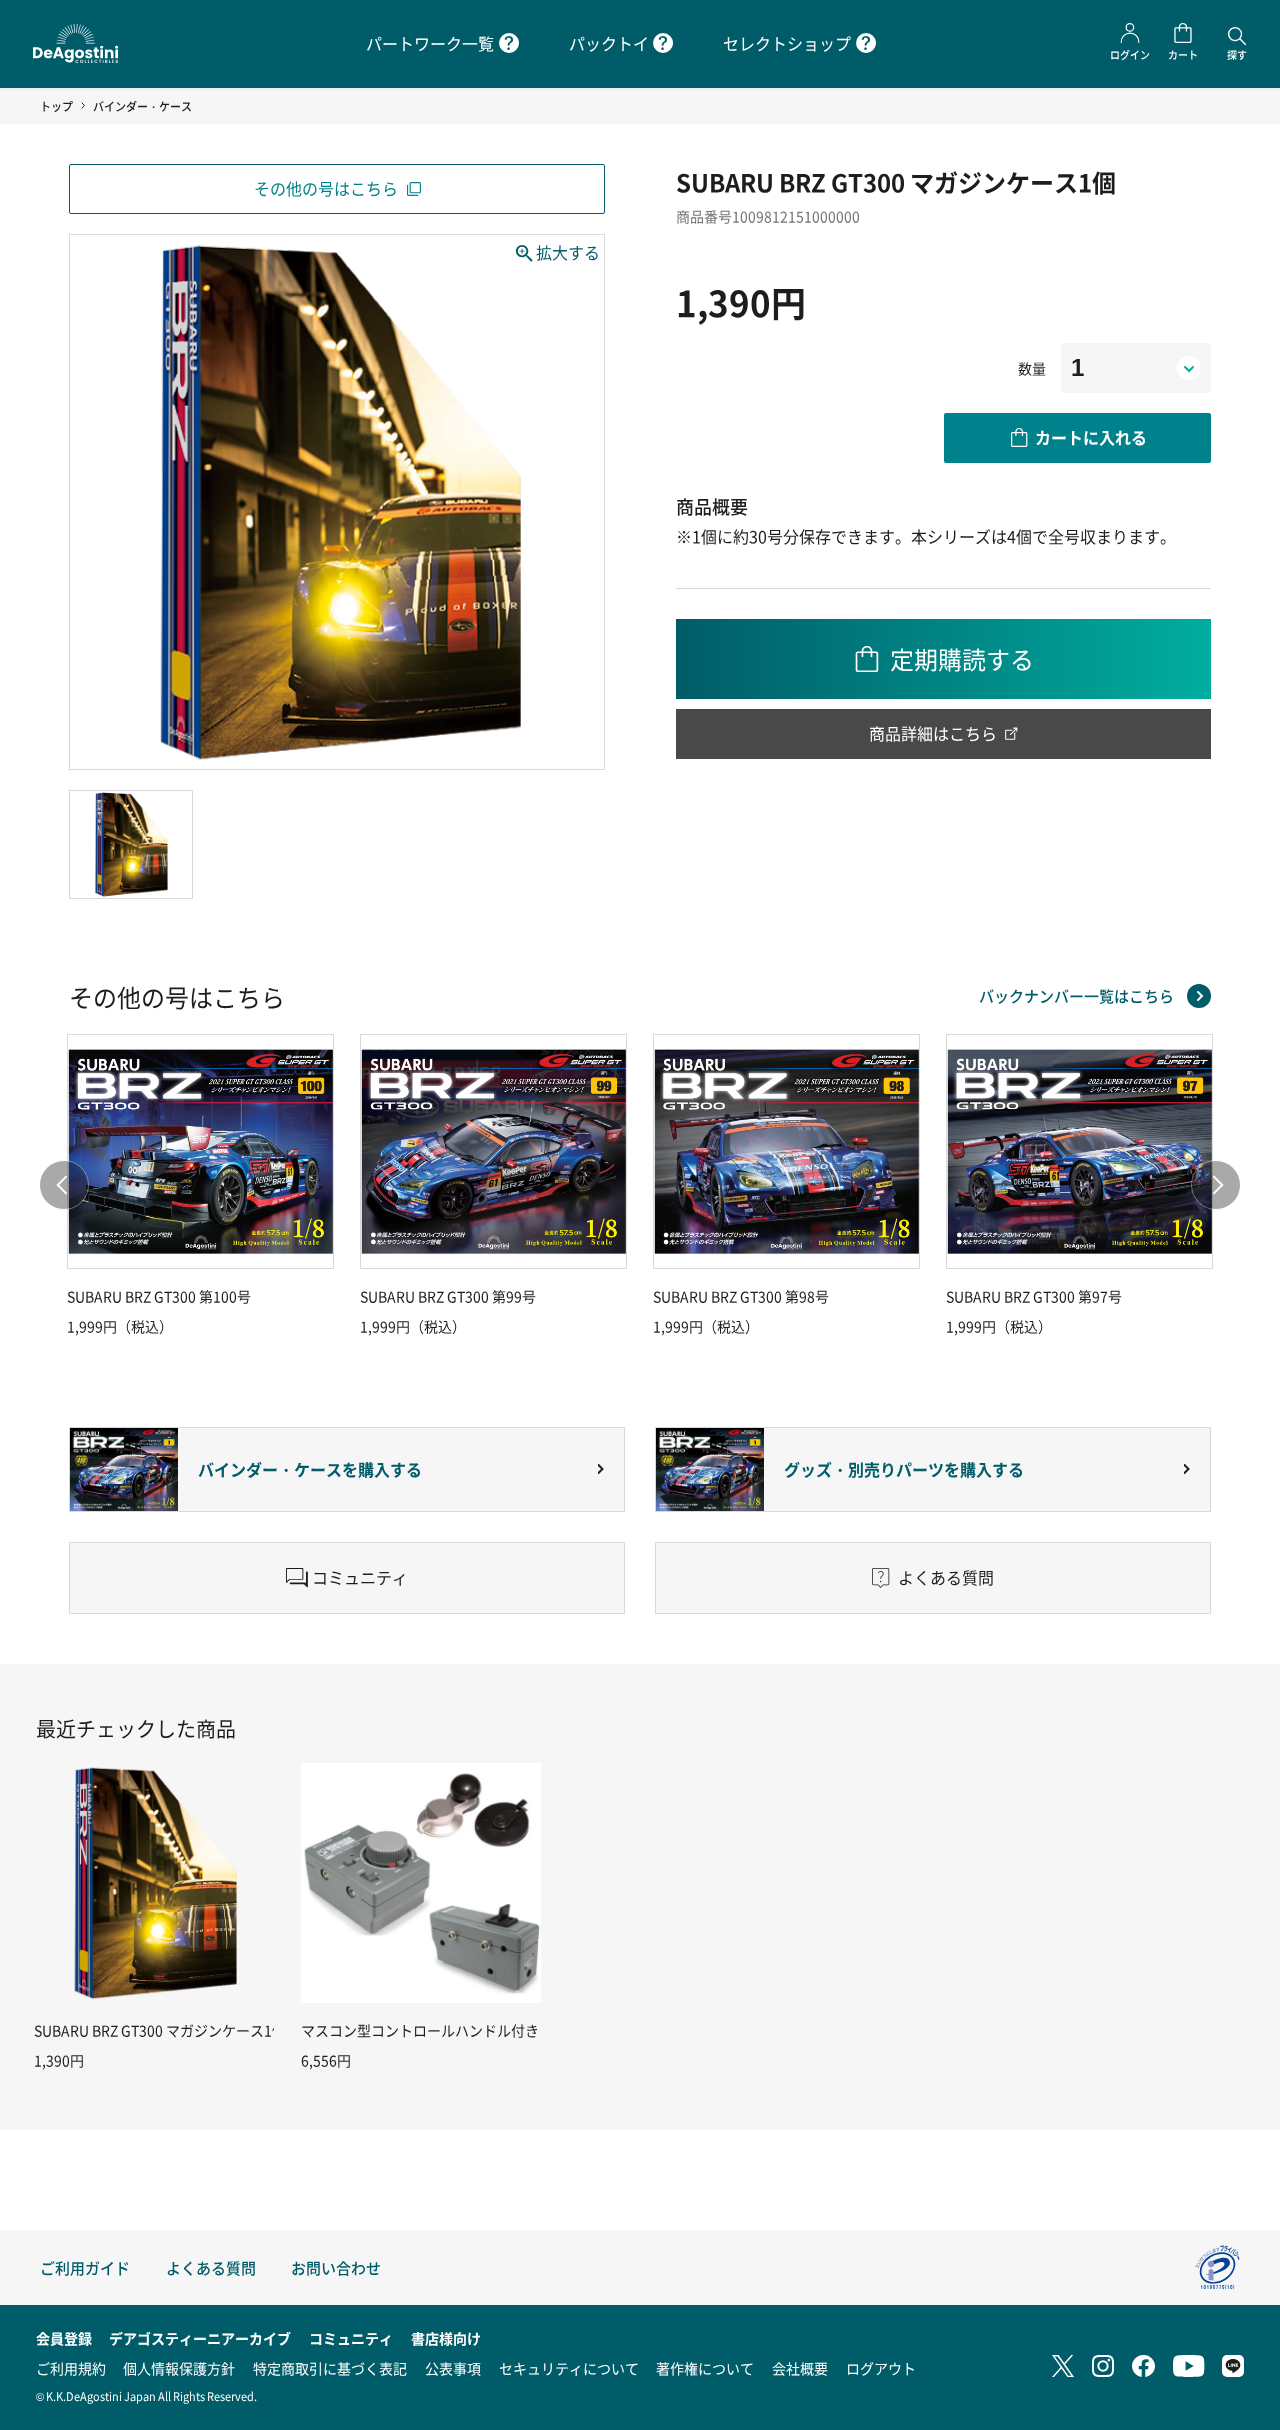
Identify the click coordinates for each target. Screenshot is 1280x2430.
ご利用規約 (71, 2368)
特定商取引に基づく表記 (330, 2368)
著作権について (705, 2368)
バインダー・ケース (142, 106)
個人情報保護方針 (179, 2368)
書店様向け (446, 2338)
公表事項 (453, 2368)
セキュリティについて (569, 2368)
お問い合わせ (336, 2267)
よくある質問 (211, 2267)
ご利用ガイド (85, 2267)
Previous (64, 1185)
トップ (56, 106)
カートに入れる (1091, 437)
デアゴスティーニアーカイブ (200, 2338)
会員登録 (64, 2338)
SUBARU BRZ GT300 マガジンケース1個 (160, 2030)
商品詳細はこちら (933, 733)
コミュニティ (351, 2338)
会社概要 (800, 2368)
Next (1216, 1185)
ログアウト (881, 2368)
